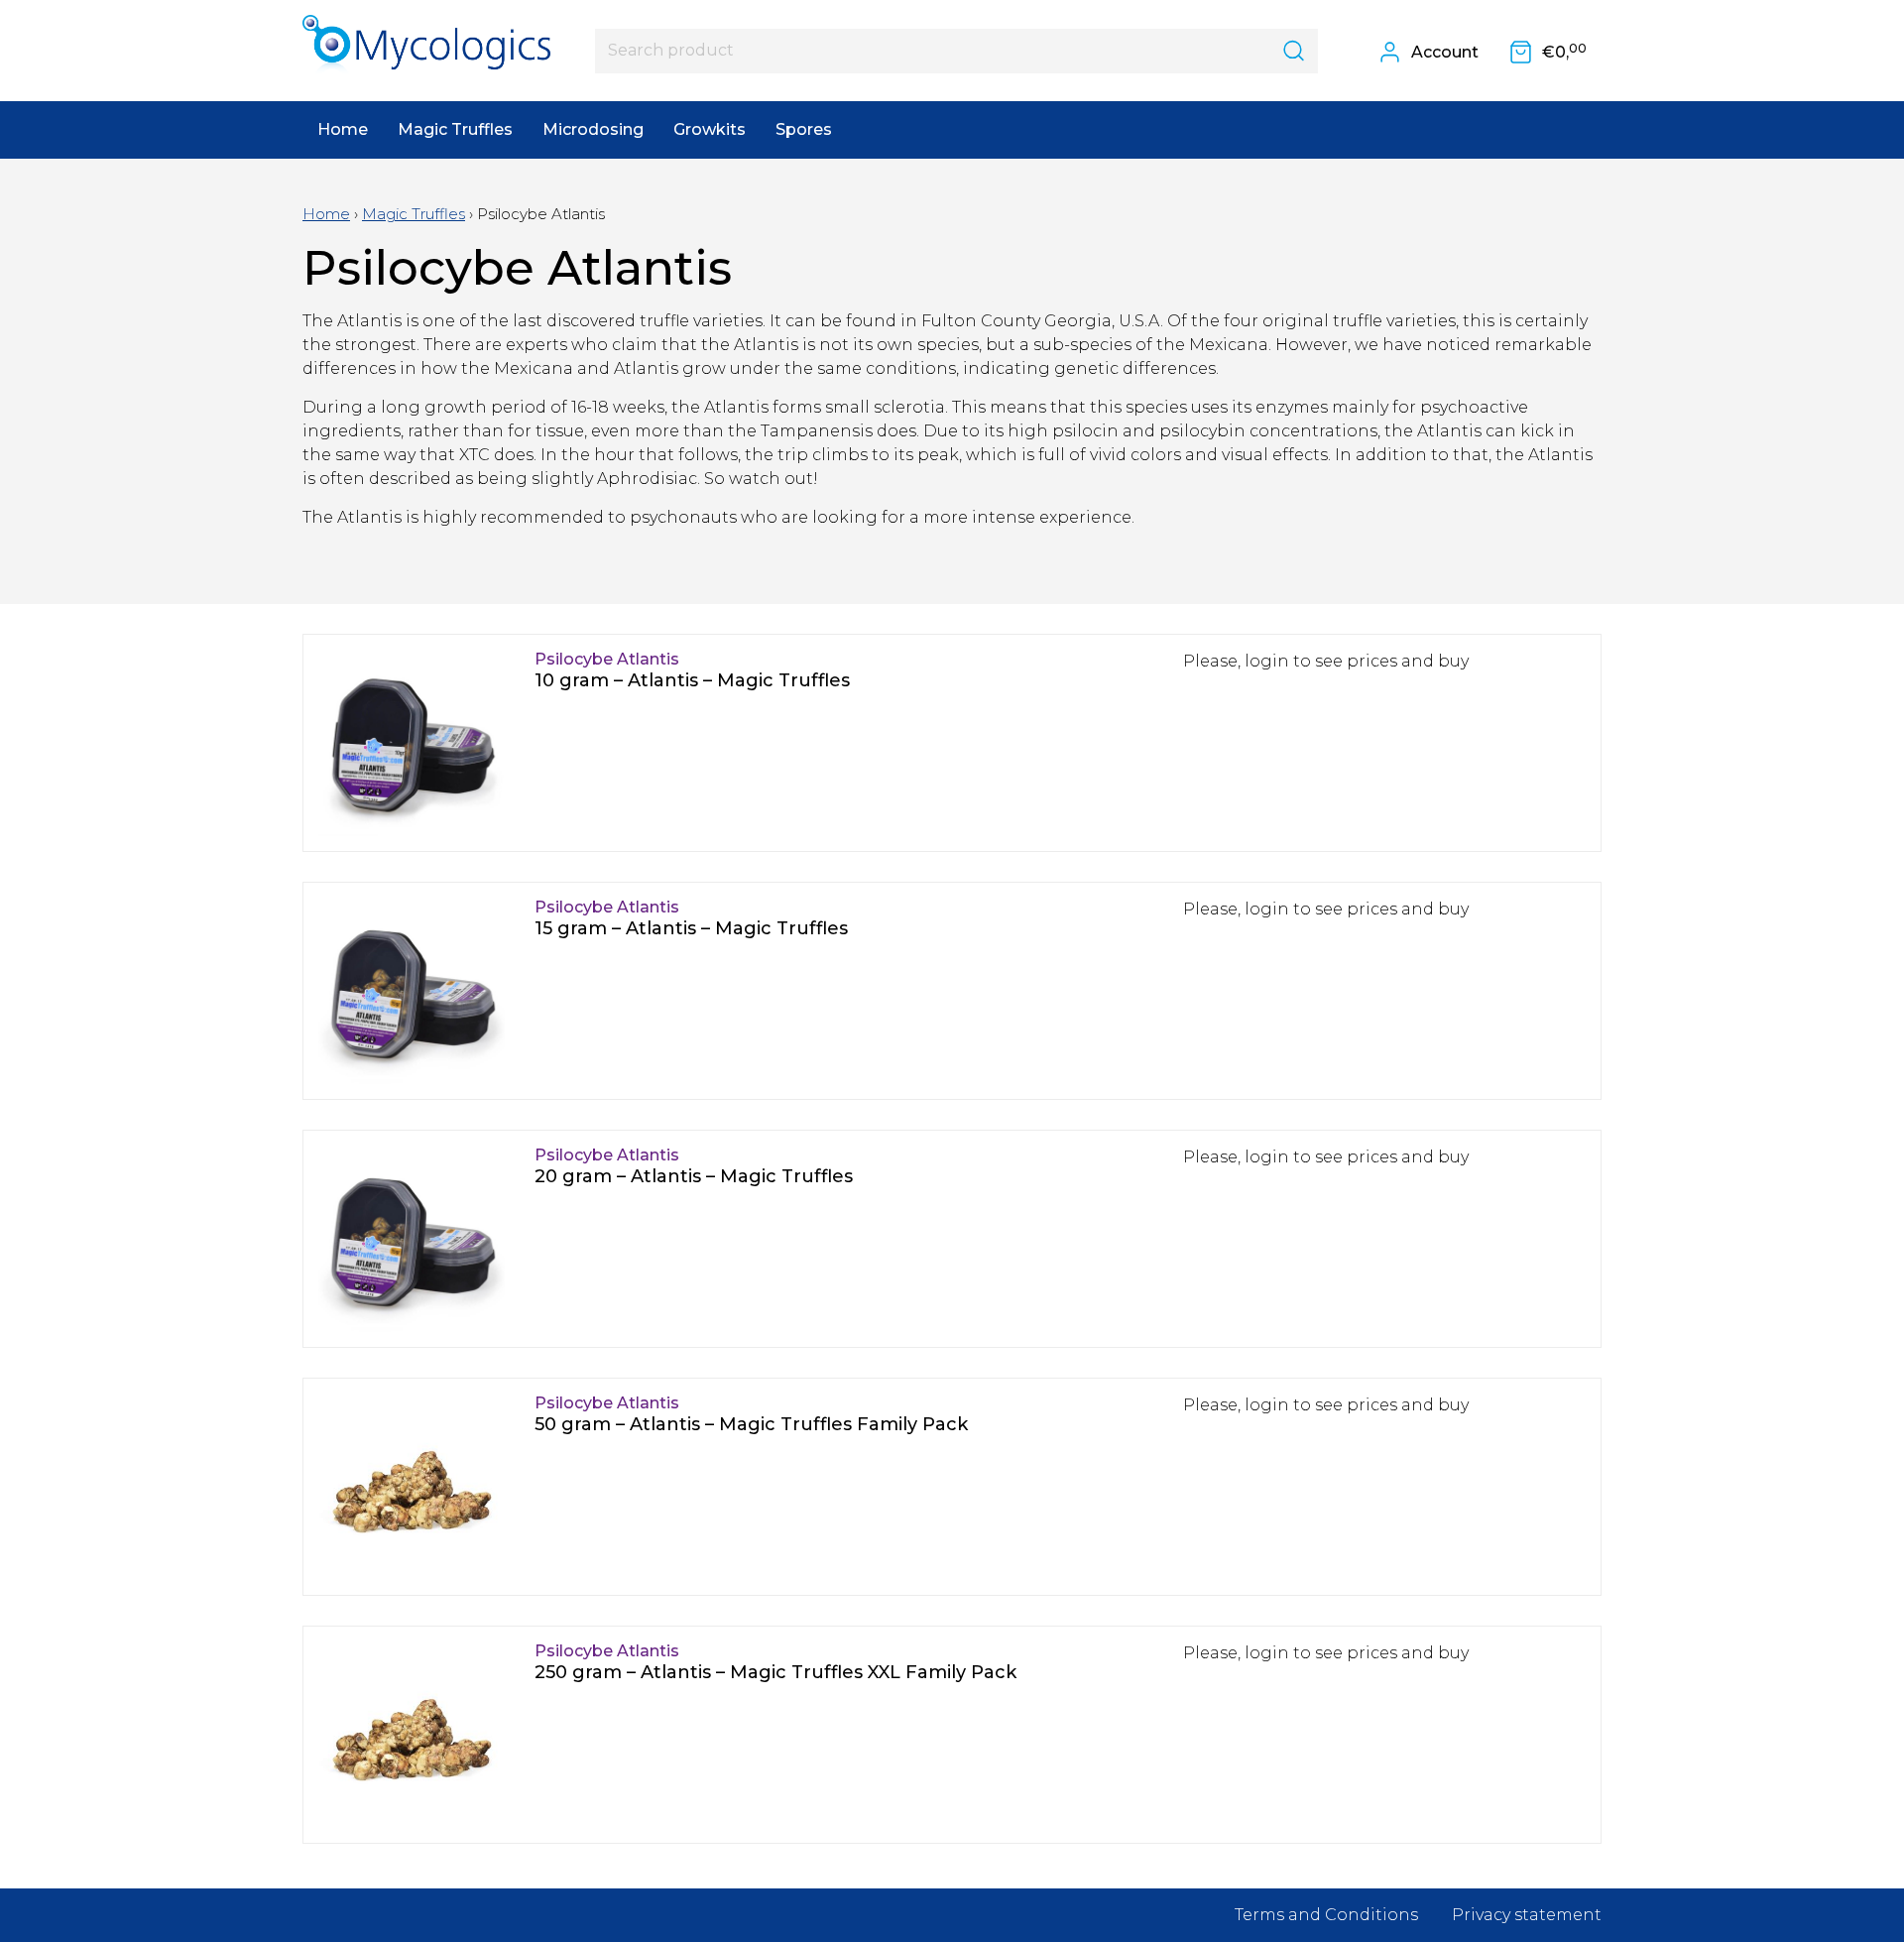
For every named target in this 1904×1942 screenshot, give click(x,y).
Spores (804, 129)
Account (1443, 52)
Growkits (710, 129)
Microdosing (593, 129)
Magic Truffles (455, 129)
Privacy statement (1527, 1915)
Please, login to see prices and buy (1326, 661)
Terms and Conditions (1326, 1915)
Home (343, 129)
